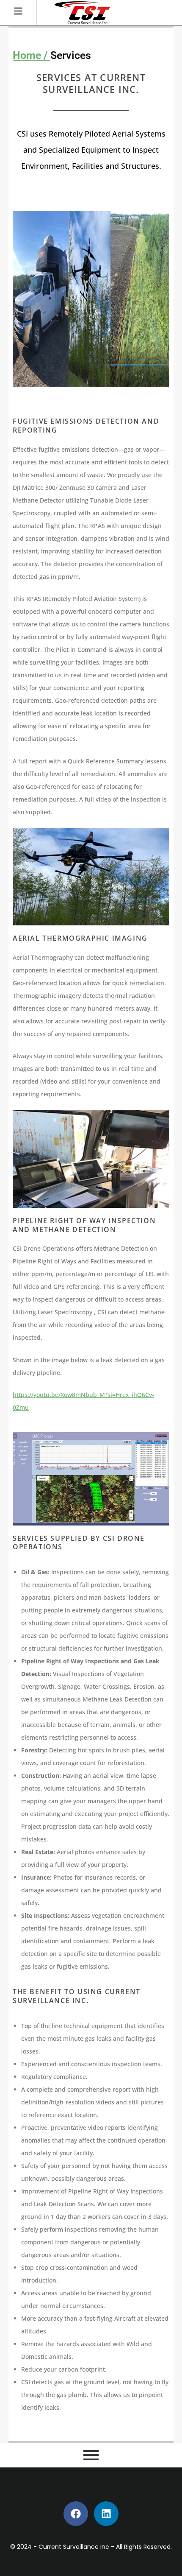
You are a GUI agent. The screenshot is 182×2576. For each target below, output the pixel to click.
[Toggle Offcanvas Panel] (18, 11)
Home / (32, 55)
